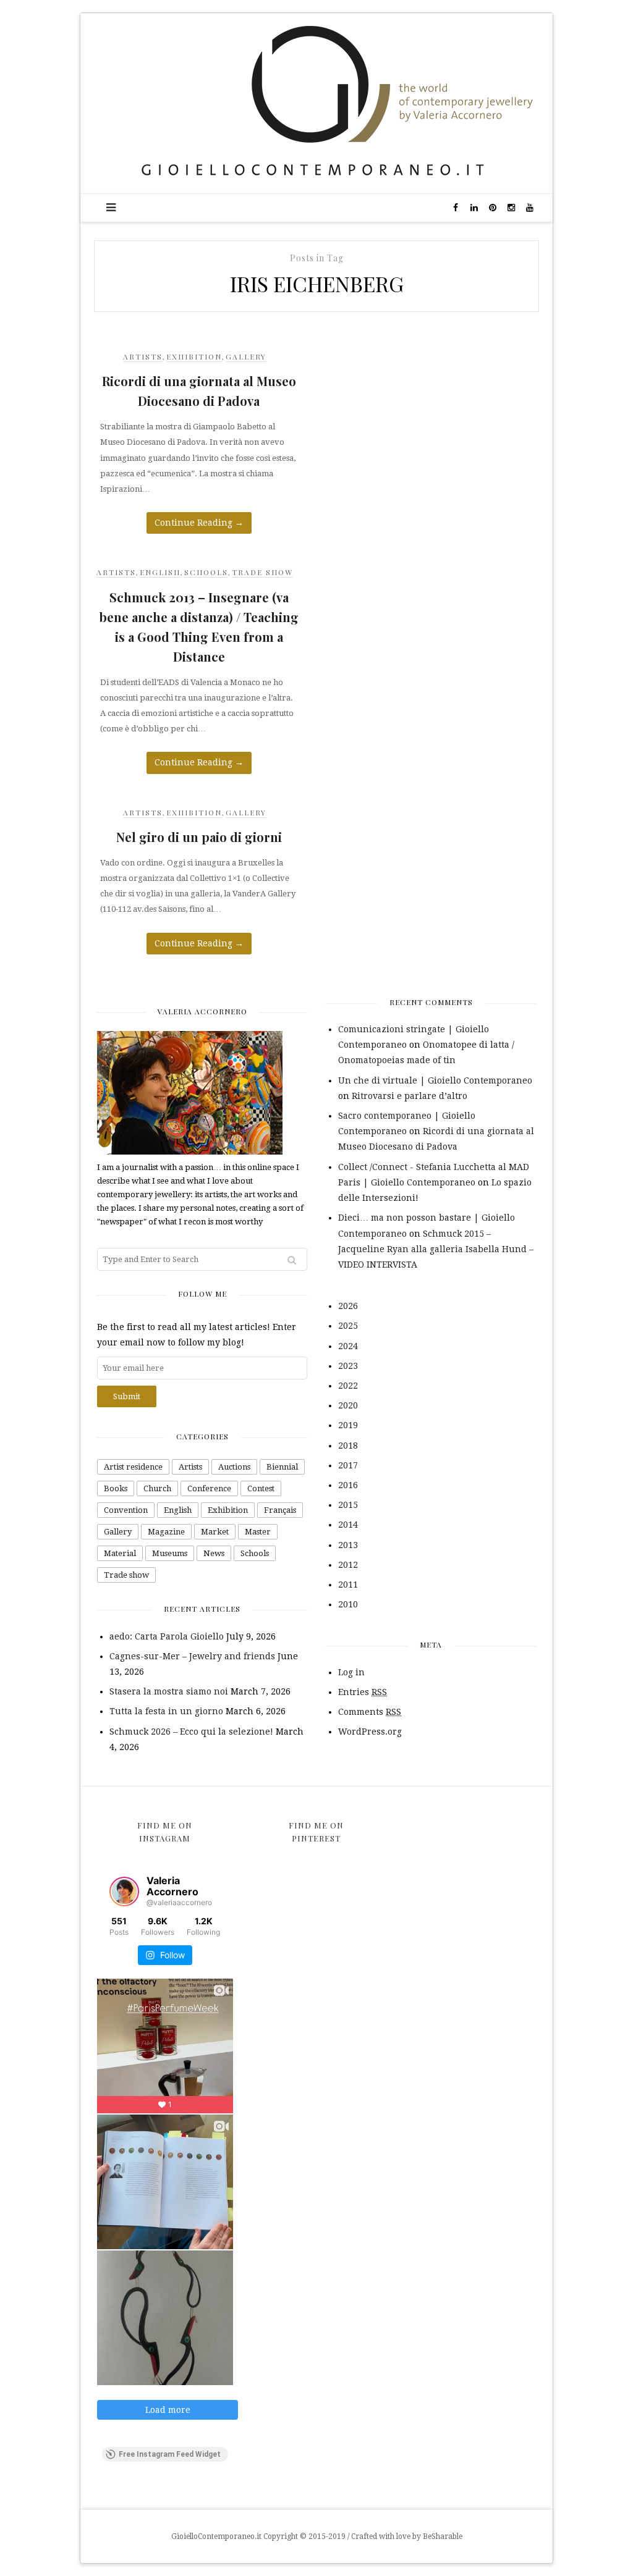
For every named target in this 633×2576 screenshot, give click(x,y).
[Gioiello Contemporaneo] (316, 103)
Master (258, 1532)
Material (120, 1553)
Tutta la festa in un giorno (166, 1711)
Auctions (234, 1467)
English (160, 572)
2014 (348, 1525)
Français (280, 1510)
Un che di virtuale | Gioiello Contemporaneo (435, 1080)
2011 (348, 1585)
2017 (348, 1465)
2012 (348, 1565)
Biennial (282, 1467)
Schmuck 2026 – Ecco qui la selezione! (191, 1732)
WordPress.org (370, 1732)
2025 (348, 1326)
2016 (348, 1485)
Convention (126, 1510)
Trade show (262, 572)
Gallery (246, 356)
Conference (209, 1488)
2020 (348, 1405)
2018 (348, 1446)
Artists (143, 356)
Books (116, 1488)
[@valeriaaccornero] (124, 1892)
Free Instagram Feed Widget (170, 2454)
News (214, 1553)
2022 (348, 1386)
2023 (348, 1366)
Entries (363, 1692)
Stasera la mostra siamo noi (169, 1691)
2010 (348, 1604)
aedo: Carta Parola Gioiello (167, 1636)
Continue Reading (199, 523)
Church (157, 1488)
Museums (170, 1553)
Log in (351, 1672)
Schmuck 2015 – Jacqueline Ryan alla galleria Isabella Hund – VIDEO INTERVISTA (436, 1249)
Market (215, 1532)
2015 (348, 1505)
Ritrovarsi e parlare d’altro (410, 1096)
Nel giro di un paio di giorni (199, 837)
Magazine (166, 1532)
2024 (348, 1346)
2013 (348, 1545)
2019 (348, 1425)
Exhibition (194, 356)
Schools (206, 572)
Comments (370, 1712)
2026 (348, 1306)
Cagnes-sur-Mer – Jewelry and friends (192, 1656)
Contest (261, 1488)
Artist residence (133, 1467)
